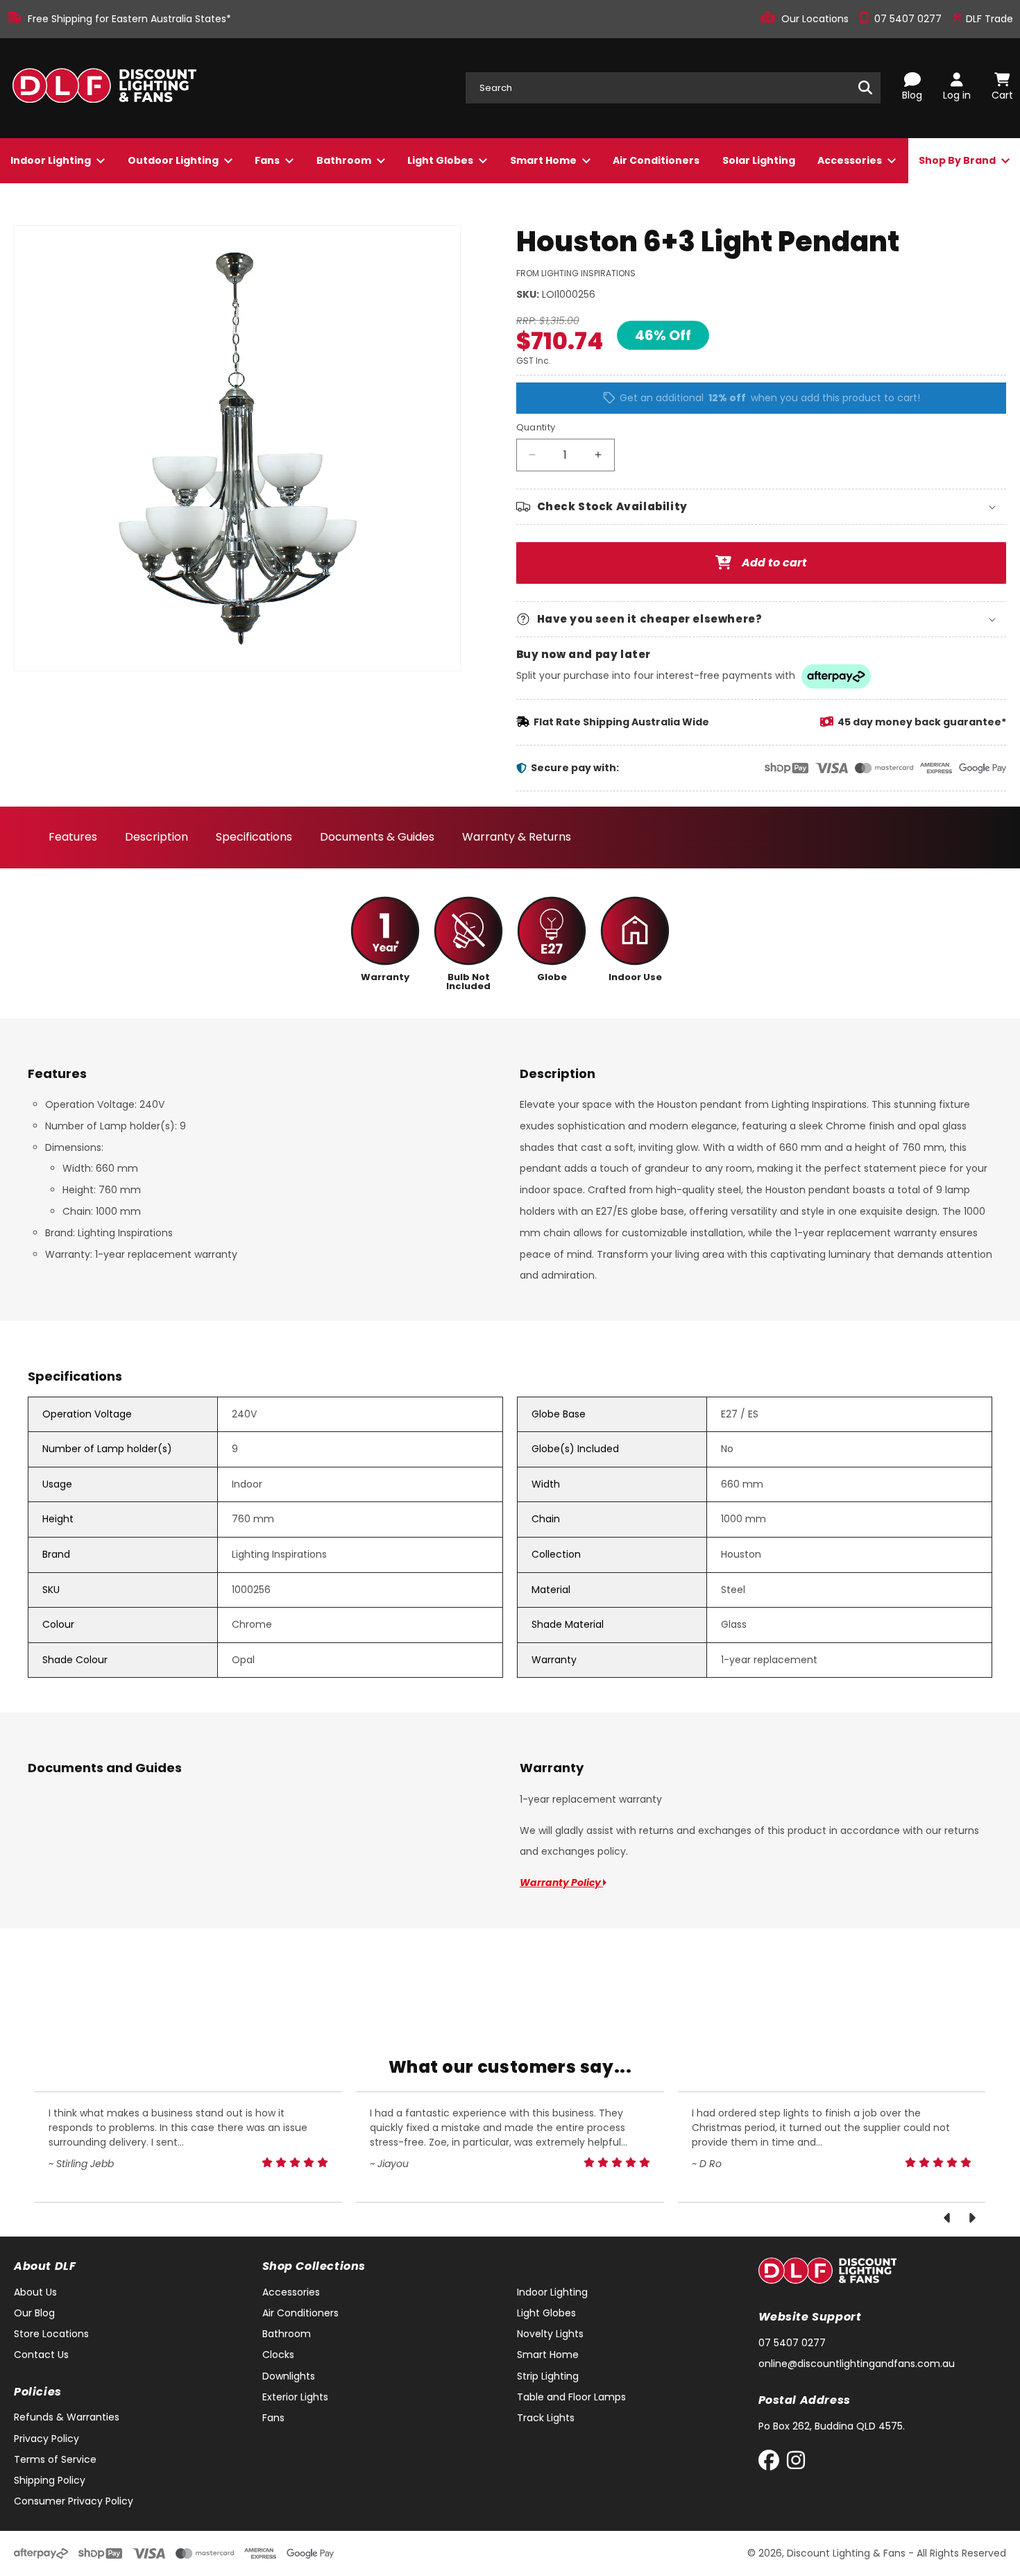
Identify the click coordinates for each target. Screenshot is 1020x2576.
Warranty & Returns (517, 837)
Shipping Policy (50, 2480)
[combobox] (673, 88)
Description (156, 837)
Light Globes (441, 160)
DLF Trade (988, 19)
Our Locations (816, 19)
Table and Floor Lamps (571, 2397)
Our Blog (34, 2313)
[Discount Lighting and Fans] (104, 88)
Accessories (851, 160)
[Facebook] (772, 2463)
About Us (35, 2292)
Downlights (289, 2376)
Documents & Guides (377, 837)
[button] (762, 507)
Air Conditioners (656, 160)
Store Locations (51, 2334)
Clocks (278, 2355)
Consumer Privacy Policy (74, 2501)
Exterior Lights (295, 2397)
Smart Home (544, 160)
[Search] (865, 87)
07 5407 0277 (909, 19)
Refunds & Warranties (67, 2417)
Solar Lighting (759, 160)
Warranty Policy (561, 1883)
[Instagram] (796, 2463)
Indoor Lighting (52, 160)
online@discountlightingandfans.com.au (857, 2364)
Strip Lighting (548, 2376)
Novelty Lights (550, 2334)
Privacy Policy (46, 2439)
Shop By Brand (958, 160)
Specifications (254, 837)
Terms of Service (55, 2459)
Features (73, 837)
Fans (268, 160)
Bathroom (345, 160)
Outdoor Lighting (174, 160)
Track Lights (546, 2418)
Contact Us (41, 2355)
